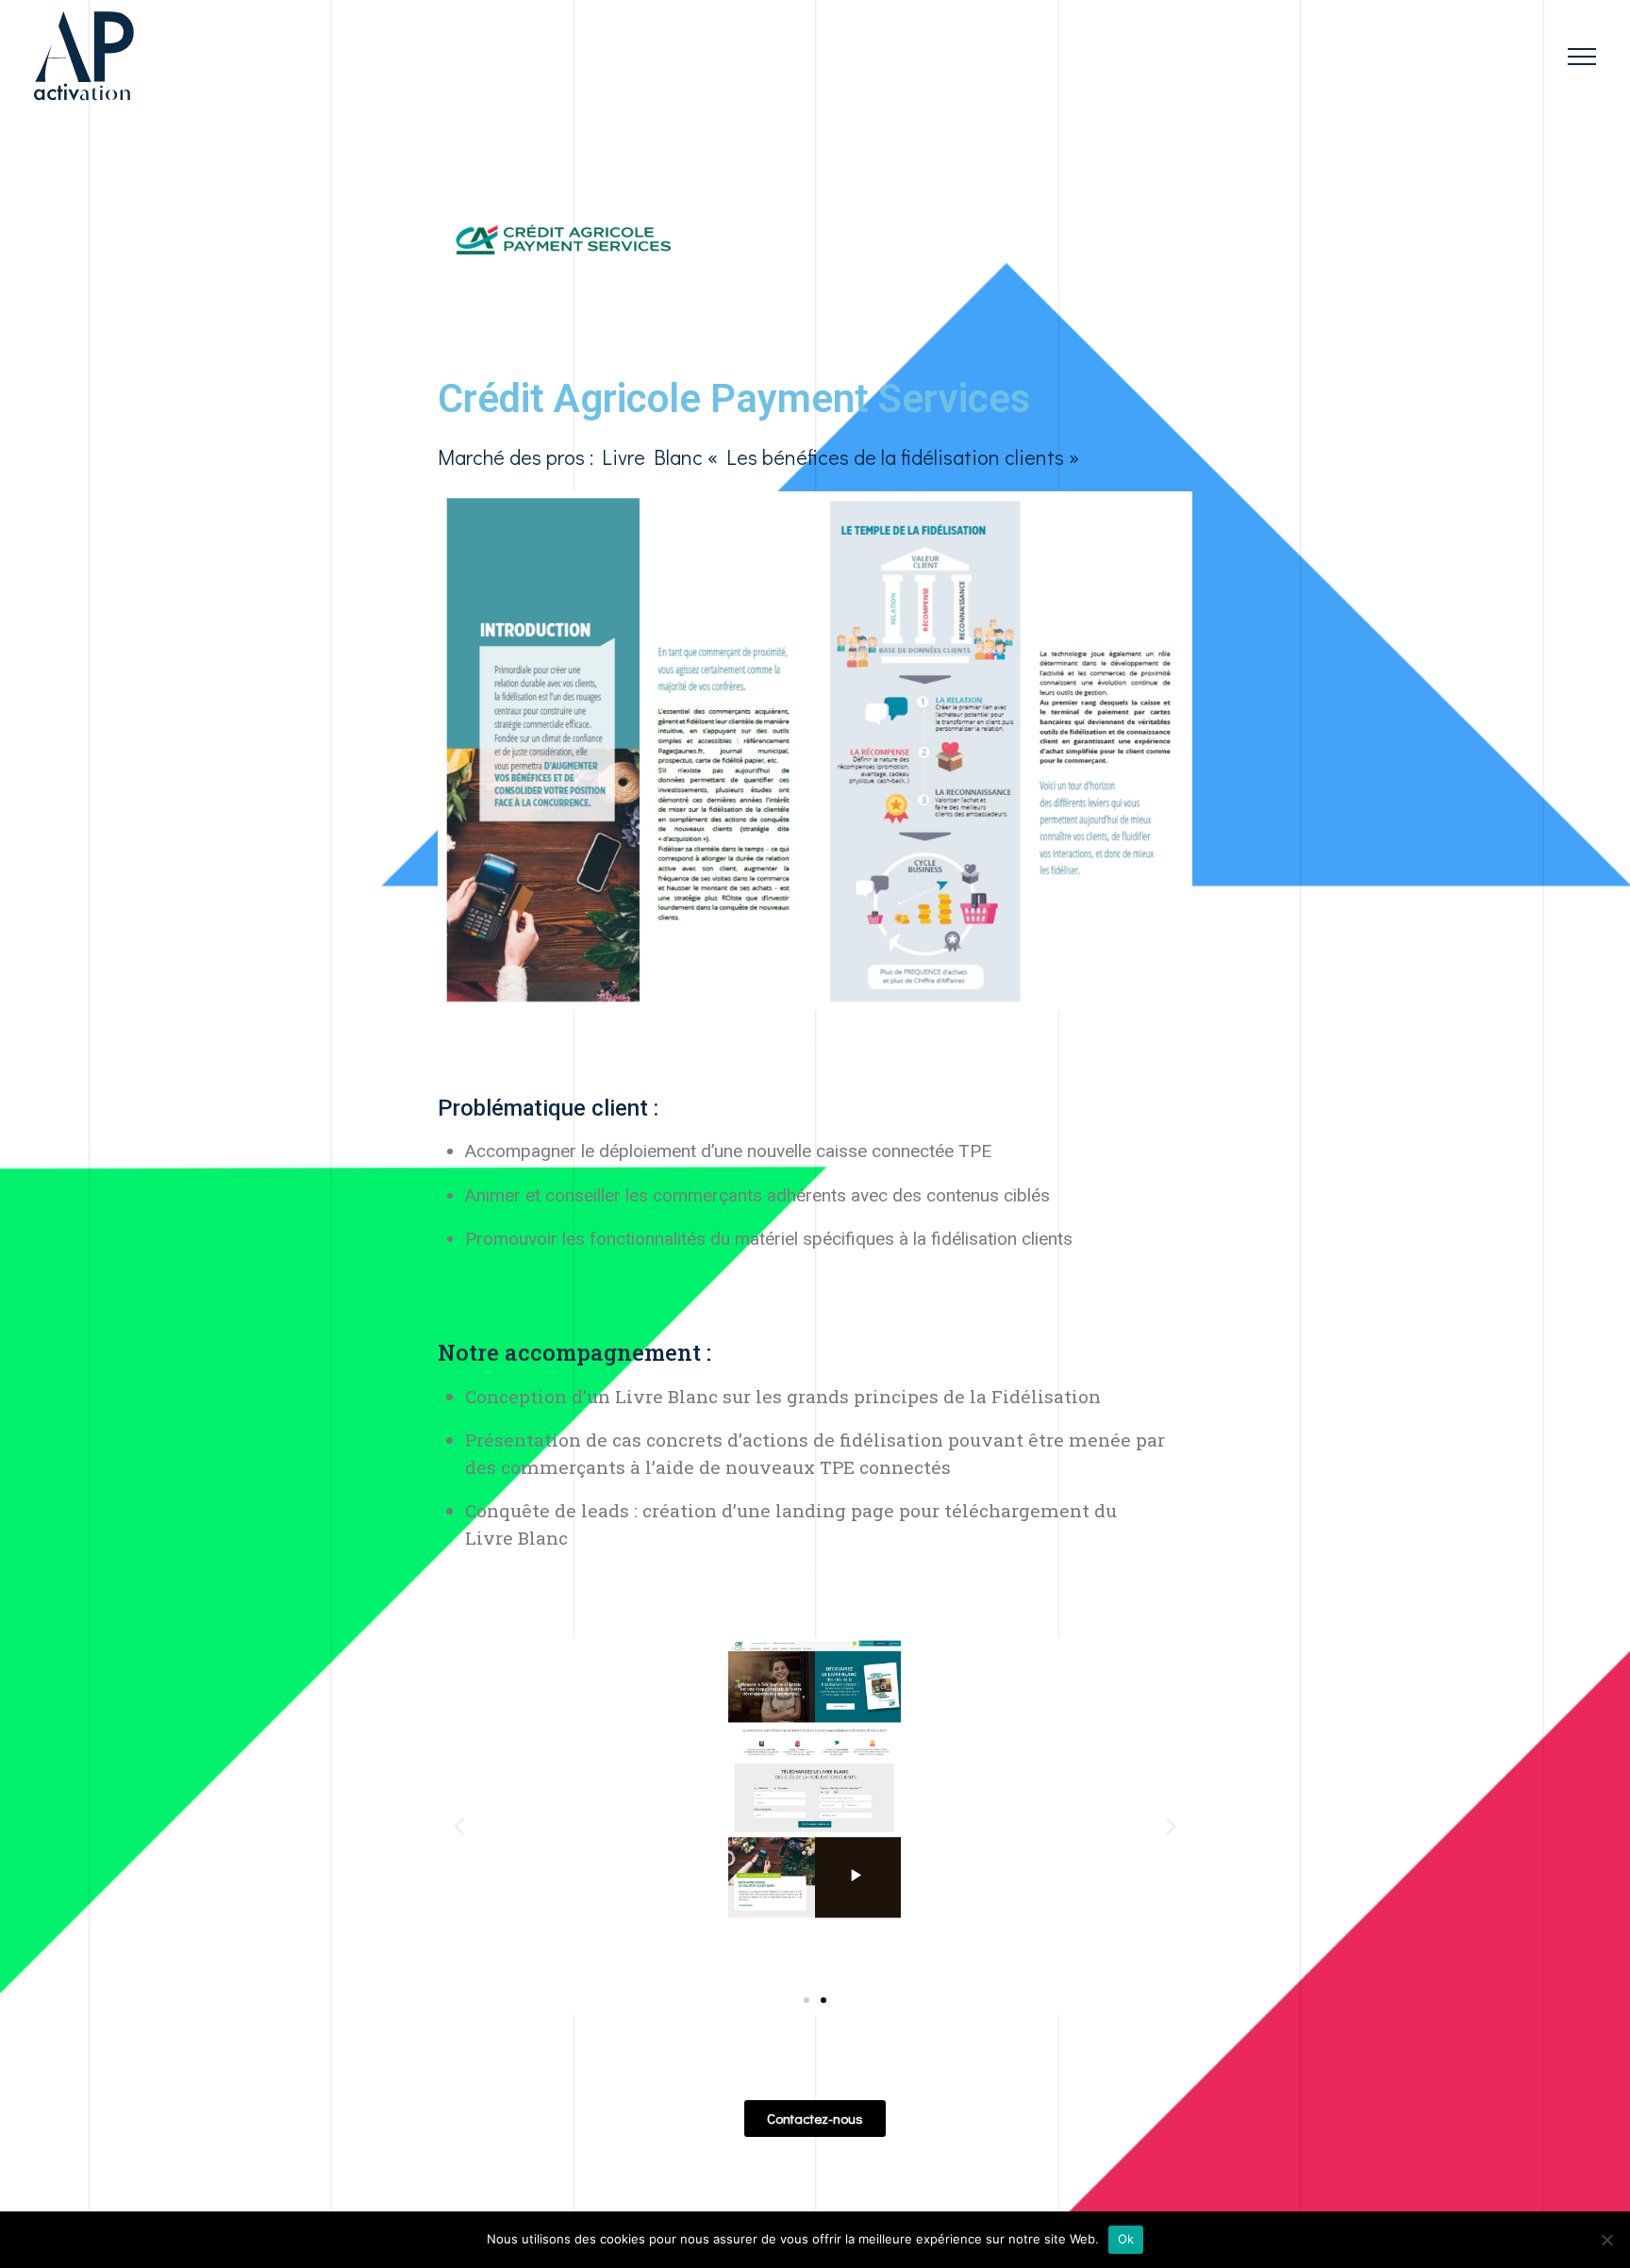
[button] (807, 2000)
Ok (1126, 2239)
